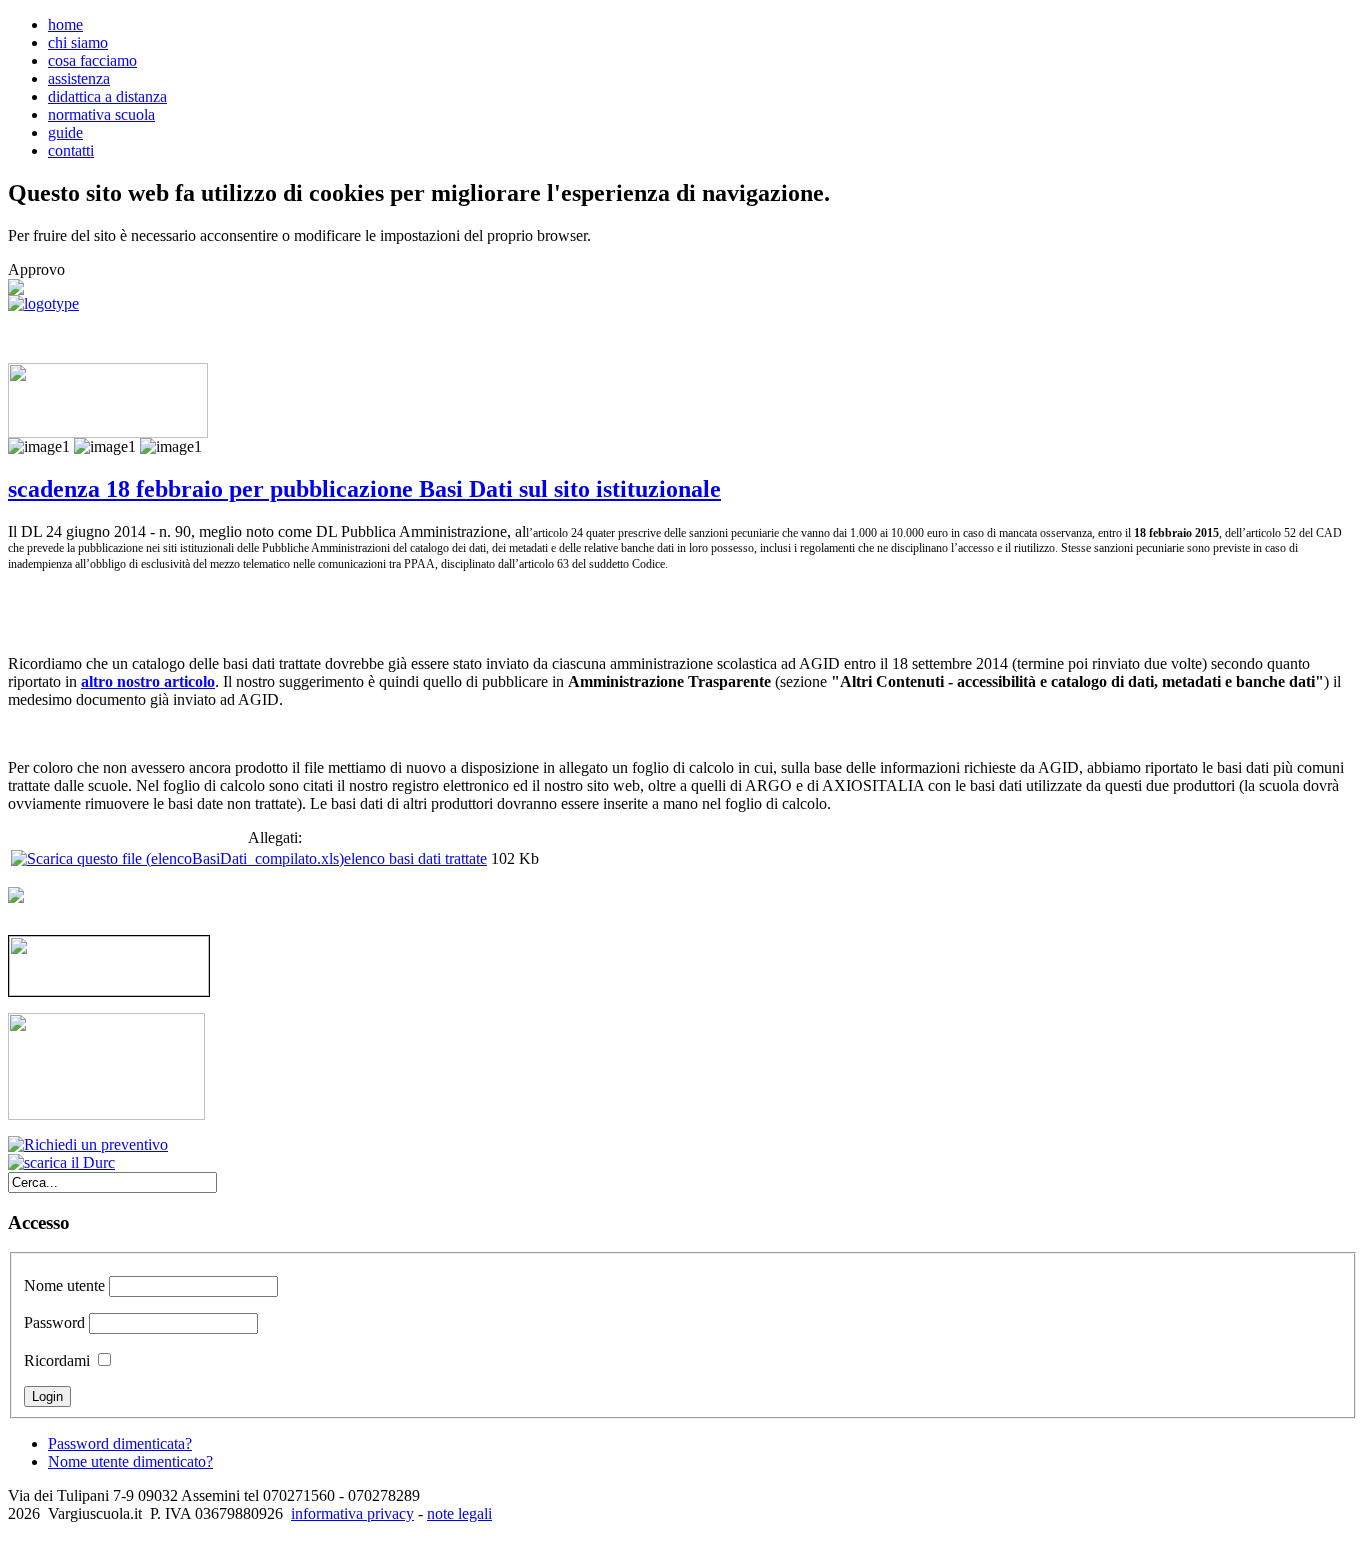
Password (54, 1322)
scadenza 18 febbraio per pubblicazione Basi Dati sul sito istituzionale (364, 489)
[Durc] (61, 1162)
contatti (71, 150)
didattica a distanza (107, 96)
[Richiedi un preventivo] (88, 1144)
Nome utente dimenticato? (130, 1461)
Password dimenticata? (120, 1443)
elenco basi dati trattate (415, 858)
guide (65, 132)
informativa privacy (352, 1513)
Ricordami (57, 1360)
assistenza (79, 78)
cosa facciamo (92, 60)
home (65, 24)
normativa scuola (101, 114)
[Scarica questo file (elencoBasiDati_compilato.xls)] (177, 858)
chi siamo (78, 42)
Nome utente (64, 1285)
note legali (459, 1513)
